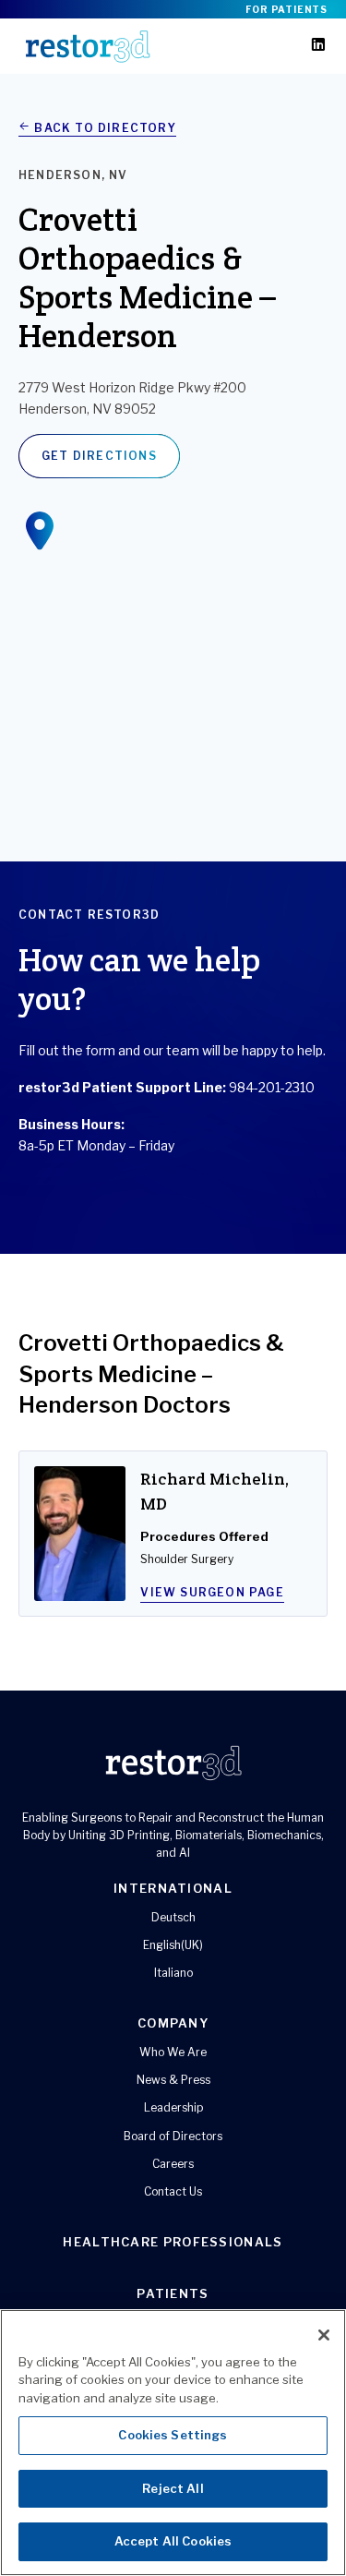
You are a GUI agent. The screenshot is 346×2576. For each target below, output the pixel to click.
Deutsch (173, 1917)
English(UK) (173, 1945)
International (173, 1888)
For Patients (286, 9)
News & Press (173, 2080)
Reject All (173, 2488)
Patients (173, 2293)
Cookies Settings (173, 2435)
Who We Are (173, 2052)
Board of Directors (173, 2136)
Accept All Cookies (173, 2541)
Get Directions (99, 456)
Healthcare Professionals (173, 2242)
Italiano (173, 1973)
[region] (173, 2443)
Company (173, 2023)
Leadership (173, 2107)
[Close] (324, 2335)
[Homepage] (88, 46)
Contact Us (173, 2191)
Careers (173, 2164)
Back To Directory (103, 128)
